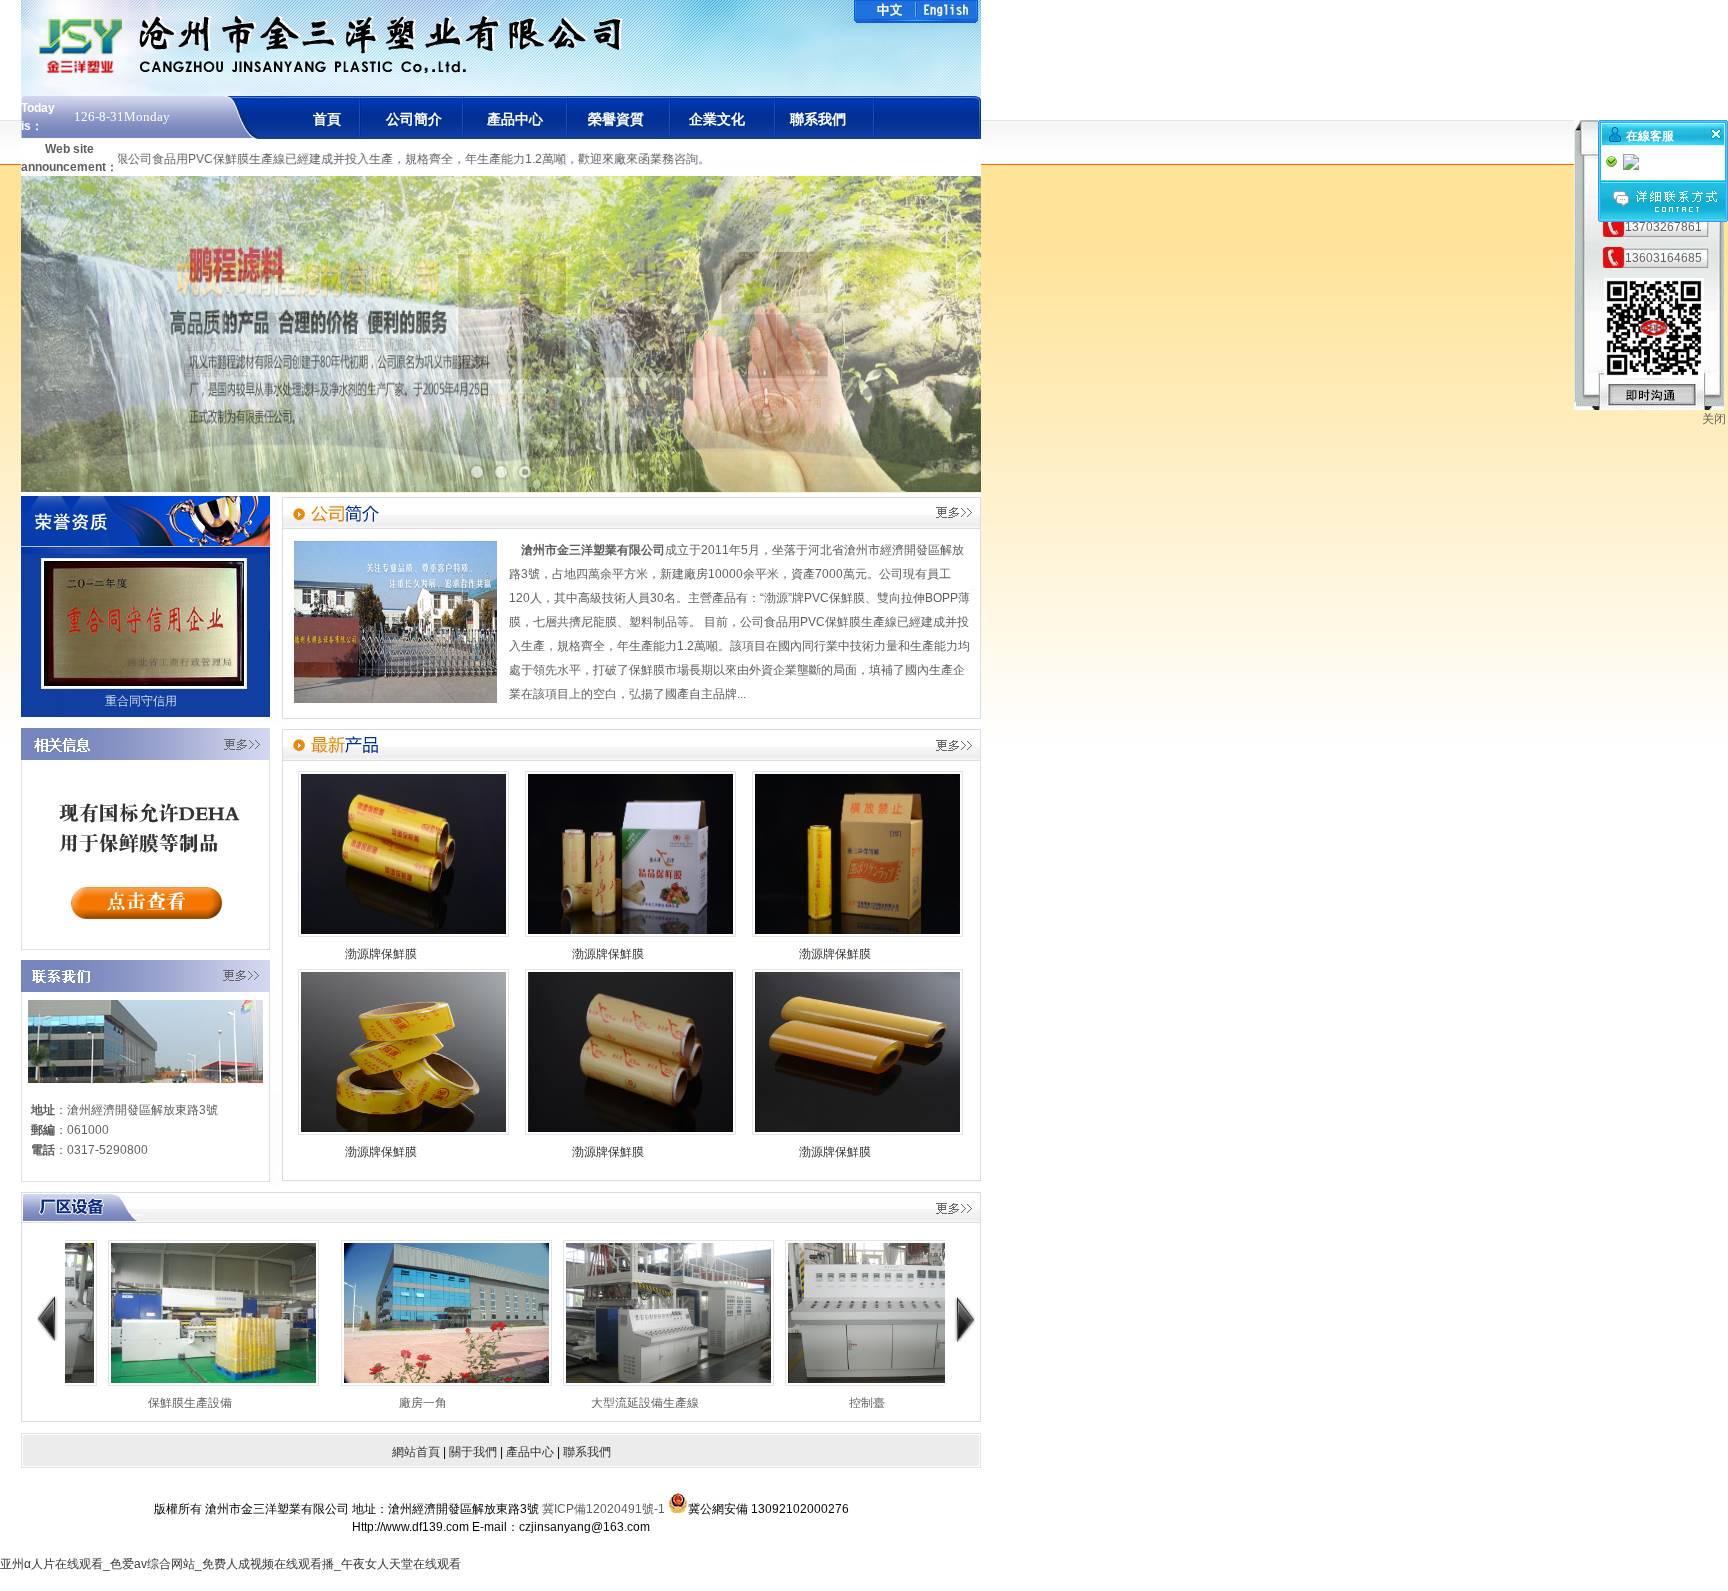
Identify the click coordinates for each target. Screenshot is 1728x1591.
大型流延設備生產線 (485, 1403)
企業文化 (717, 119)
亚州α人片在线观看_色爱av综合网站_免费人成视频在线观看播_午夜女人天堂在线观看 (230, 1564)
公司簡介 (414, 119)
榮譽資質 (616, 119)
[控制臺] (730, 1382)
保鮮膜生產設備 (929, 1403)
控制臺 (707, 1403)
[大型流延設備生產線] (508, 1382)
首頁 (327, 119)
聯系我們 (818, 119)
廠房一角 (263, 1403)
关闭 (1714, 419)
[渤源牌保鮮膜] (403, 933)
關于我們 (473, 1452)
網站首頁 (416, 1452)
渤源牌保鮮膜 (381, 954)
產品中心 (515, 119)
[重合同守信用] (144, 685)
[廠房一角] (286, 1382)
